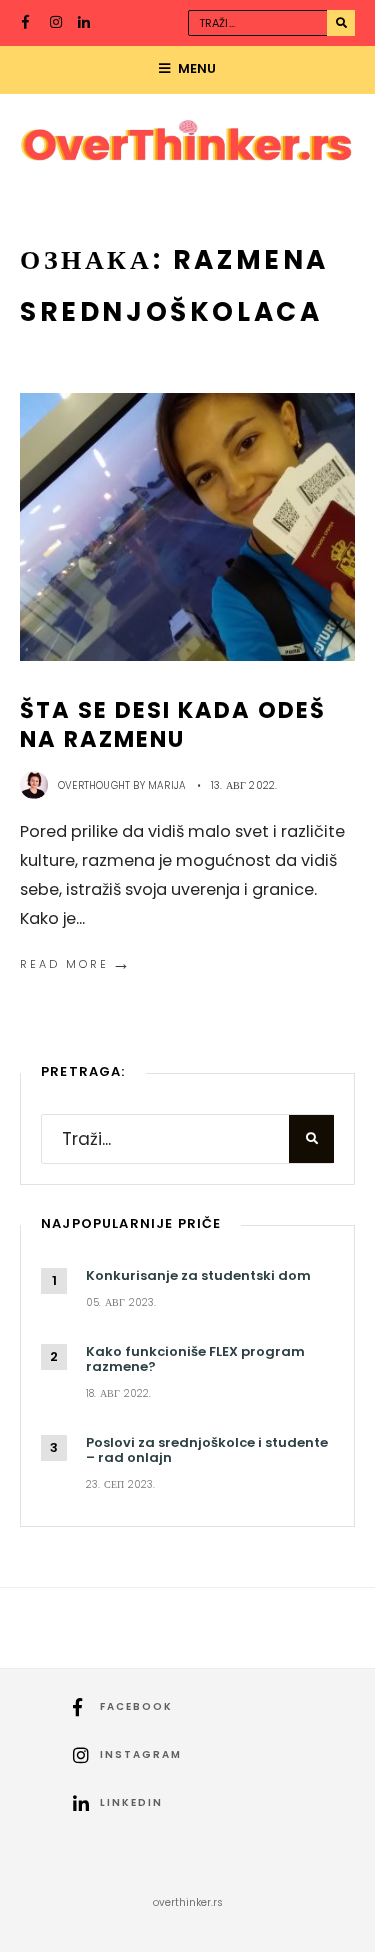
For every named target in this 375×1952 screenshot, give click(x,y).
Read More (76, 964)
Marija (167, 785)
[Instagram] (57, 24)
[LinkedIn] (85, 24)
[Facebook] (29, 24)
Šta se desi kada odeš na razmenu (173, 724)
